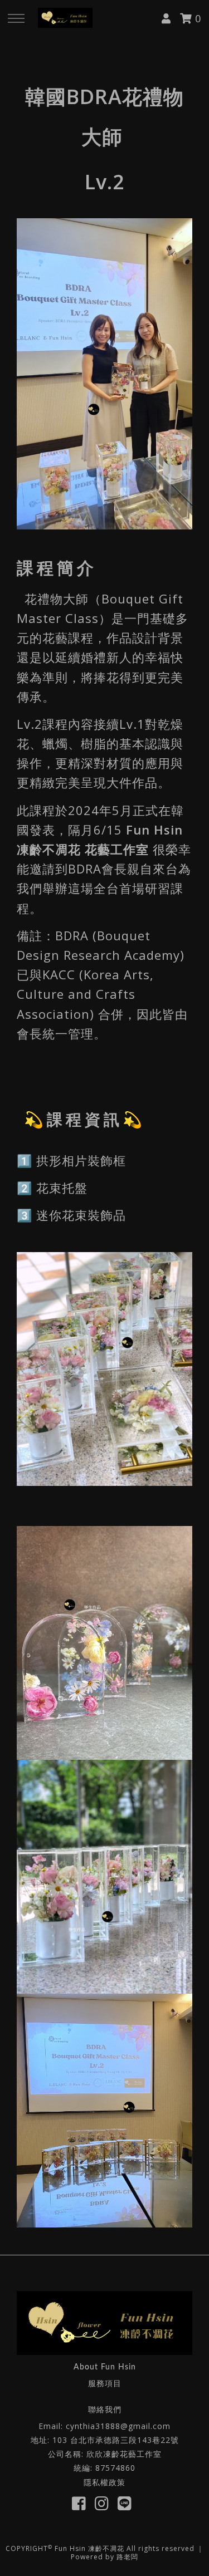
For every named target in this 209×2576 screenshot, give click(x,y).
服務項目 (105, 2383)
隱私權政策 (104, 2482)
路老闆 (127, 2557)
